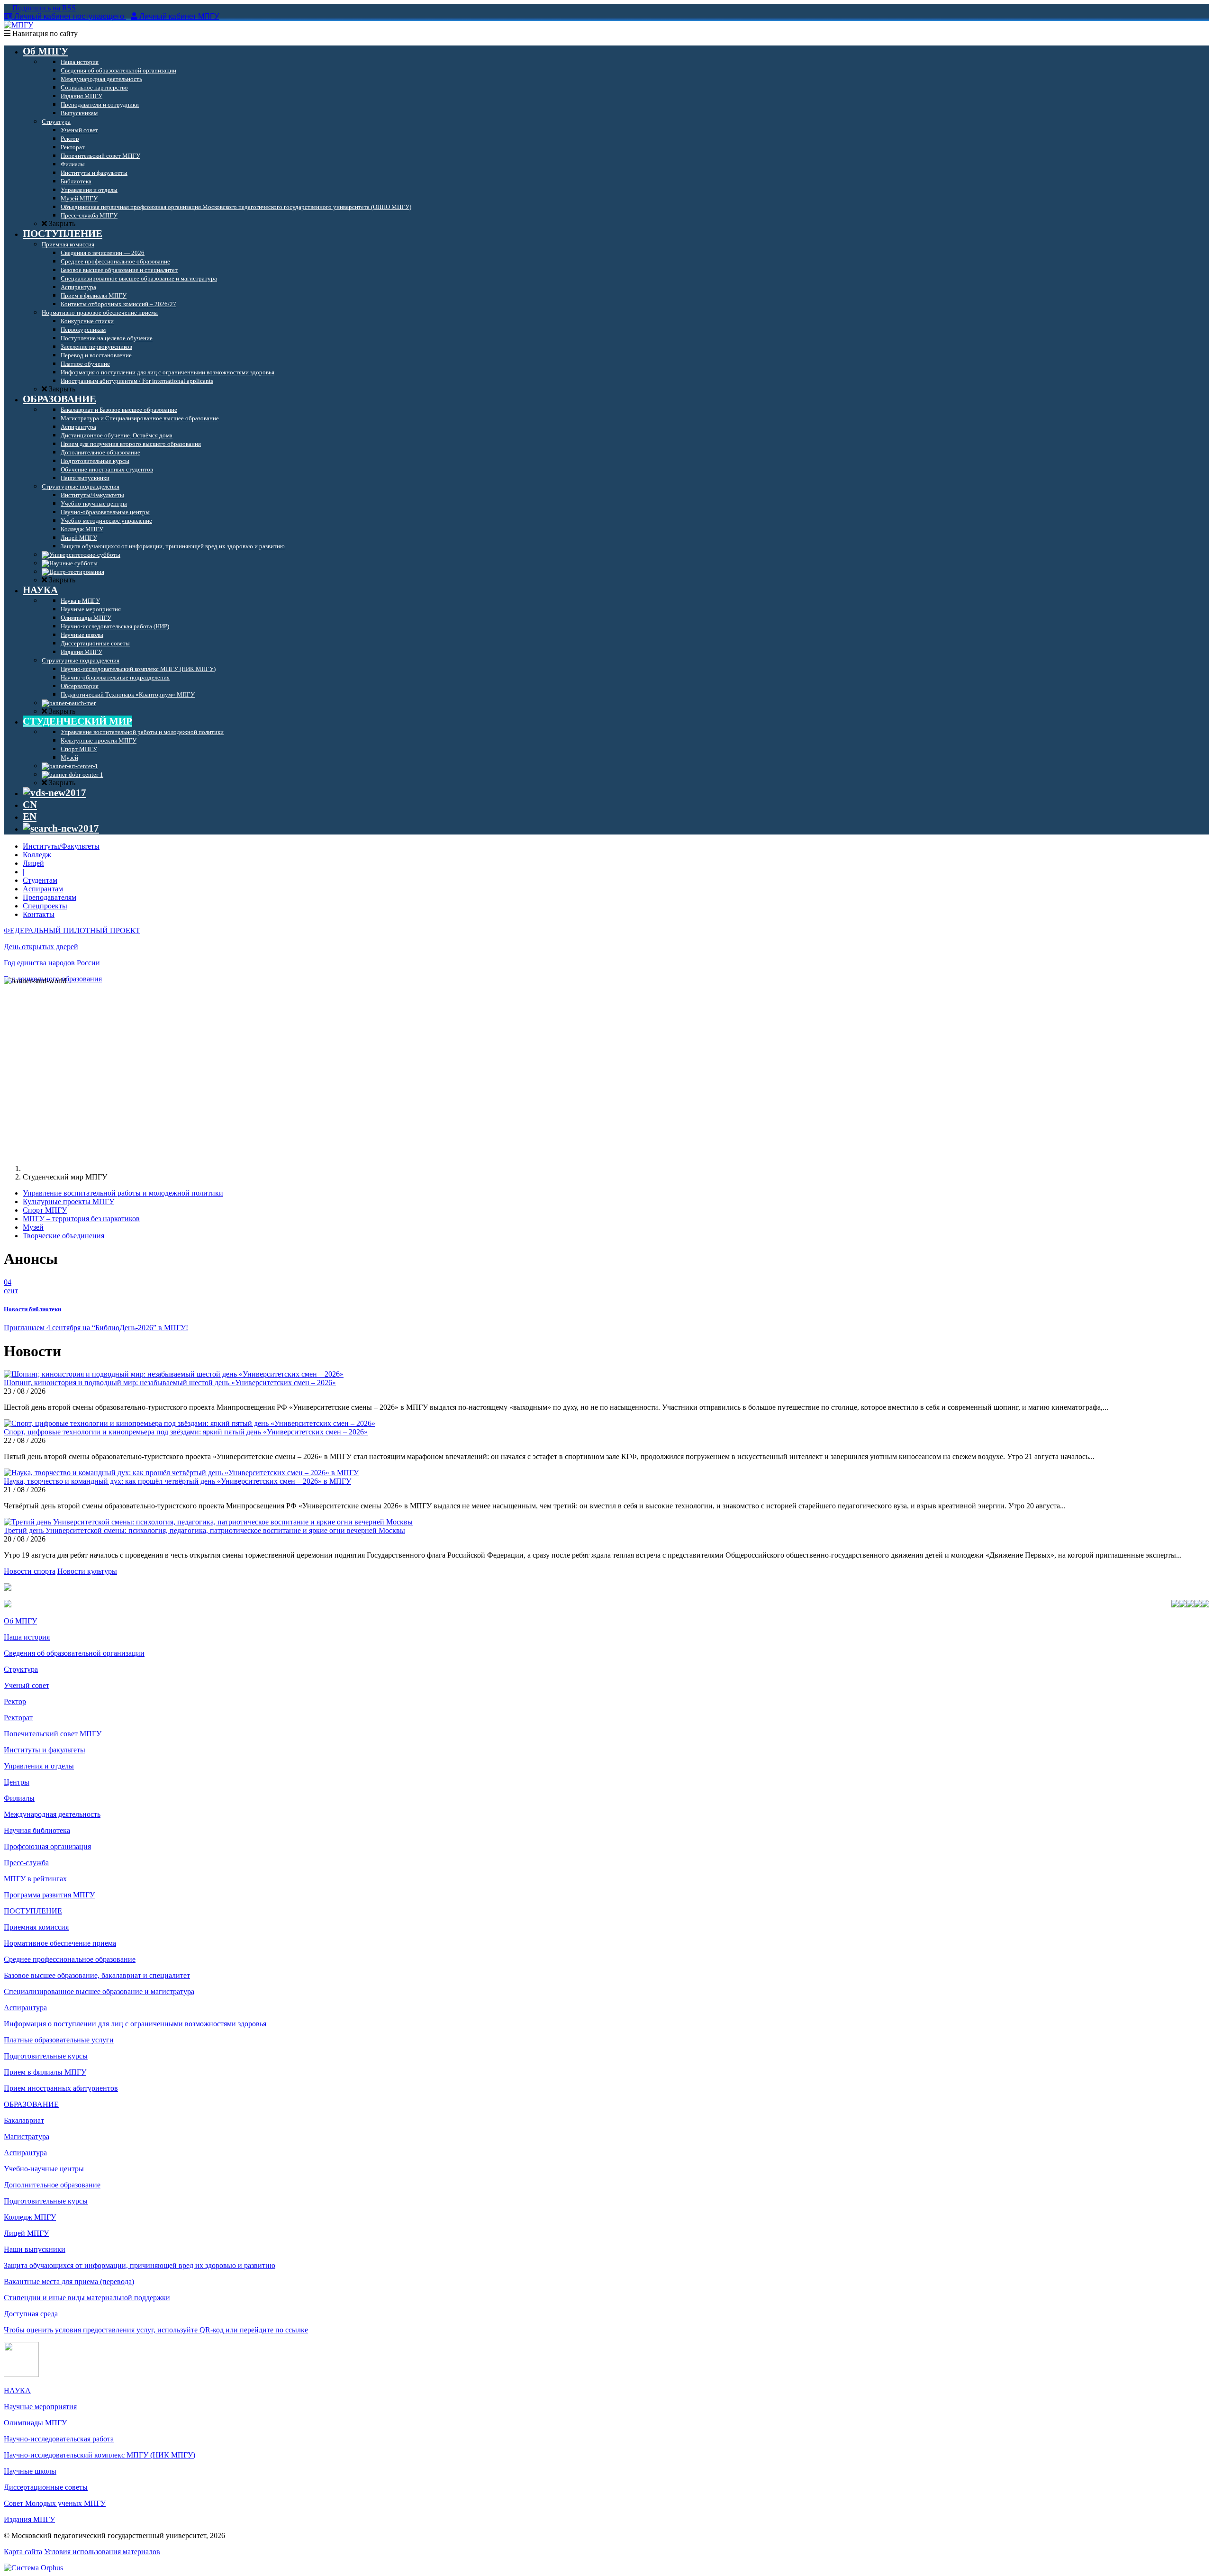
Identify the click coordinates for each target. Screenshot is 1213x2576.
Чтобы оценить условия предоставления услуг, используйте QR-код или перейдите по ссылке (156, 2330)
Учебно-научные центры (44, 2169)
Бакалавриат (24, 2120)
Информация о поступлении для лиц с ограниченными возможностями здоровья (135, 2024)
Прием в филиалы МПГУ (45, 2072)
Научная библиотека (37, 1830)
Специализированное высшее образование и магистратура (99, 1991)
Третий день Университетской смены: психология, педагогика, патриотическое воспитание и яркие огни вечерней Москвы (204, 1530)
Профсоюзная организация (47, 1846)
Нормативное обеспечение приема (60, 1943)
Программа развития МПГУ (49, 1895)
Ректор (15, 1701)
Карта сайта (23, 2552)
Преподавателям (50, 897)
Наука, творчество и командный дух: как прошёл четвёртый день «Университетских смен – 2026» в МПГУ (177, 1481)
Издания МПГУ (29, 2519)
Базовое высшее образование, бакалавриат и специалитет (97, 1975)
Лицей (33, 863)
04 (11, 1286)
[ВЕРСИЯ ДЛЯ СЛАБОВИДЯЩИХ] (54, 793)
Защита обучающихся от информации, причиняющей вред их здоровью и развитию (140, 2265)
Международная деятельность (52, 1814)
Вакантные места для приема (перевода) (69, 2281)
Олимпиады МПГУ (35, 2423)
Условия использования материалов (102, 2552)
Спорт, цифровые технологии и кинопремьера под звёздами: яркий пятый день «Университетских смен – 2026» (186, 1432)
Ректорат (18, 1718)
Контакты (39, 914)
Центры (17, 1782)
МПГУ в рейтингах (35, 1879)
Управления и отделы (39, 1766)
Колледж (37, 855)
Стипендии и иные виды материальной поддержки (87, 2298)
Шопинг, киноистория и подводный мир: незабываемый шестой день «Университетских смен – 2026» (170, 1383)
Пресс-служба (26, 1863)
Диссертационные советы (46, 2487)
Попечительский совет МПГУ (53, 1734)
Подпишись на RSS (43, 8)
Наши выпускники (35, 2249)
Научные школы (30, 2471)
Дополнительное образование (52, 2185)
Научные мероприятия (40, 2407)
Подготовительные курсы (46, 2056)
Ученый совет (27, 1685)
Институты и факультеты (45, 1750)
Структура (21, 1669)
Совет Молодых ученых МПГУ (55, 2503)
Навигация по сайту (44, 33)
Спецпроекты (45, 906)
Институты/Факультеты (61, 846)
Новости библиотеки (32, 1309)
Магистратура (27, 2136)
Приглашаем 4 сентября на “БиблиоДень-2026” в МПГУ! (96, 1328)
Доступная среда (31, 2314)
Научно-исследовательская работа (59, 2439)
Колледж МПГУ (30, 2217)
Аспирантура (25, 2008)
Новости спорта (30, 1571)
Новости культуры (87, 1571)
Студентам (40, 880)
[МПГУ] (18, 25)
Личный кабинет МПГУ (179, 16)
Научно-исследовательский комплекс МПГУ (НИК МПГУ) (100, 2455)
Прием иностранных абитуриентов (61, 2088)
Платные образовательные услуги (59, 2040)
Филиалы (19, 1798)
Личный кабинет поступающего (69, 16)
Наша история (27, 1637)
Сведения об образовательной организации (74, 1653)
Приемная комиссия (36, 1927)
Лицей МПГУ (26, 2233)
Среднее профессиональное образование (70, 1959)
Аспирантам (43, 889)
